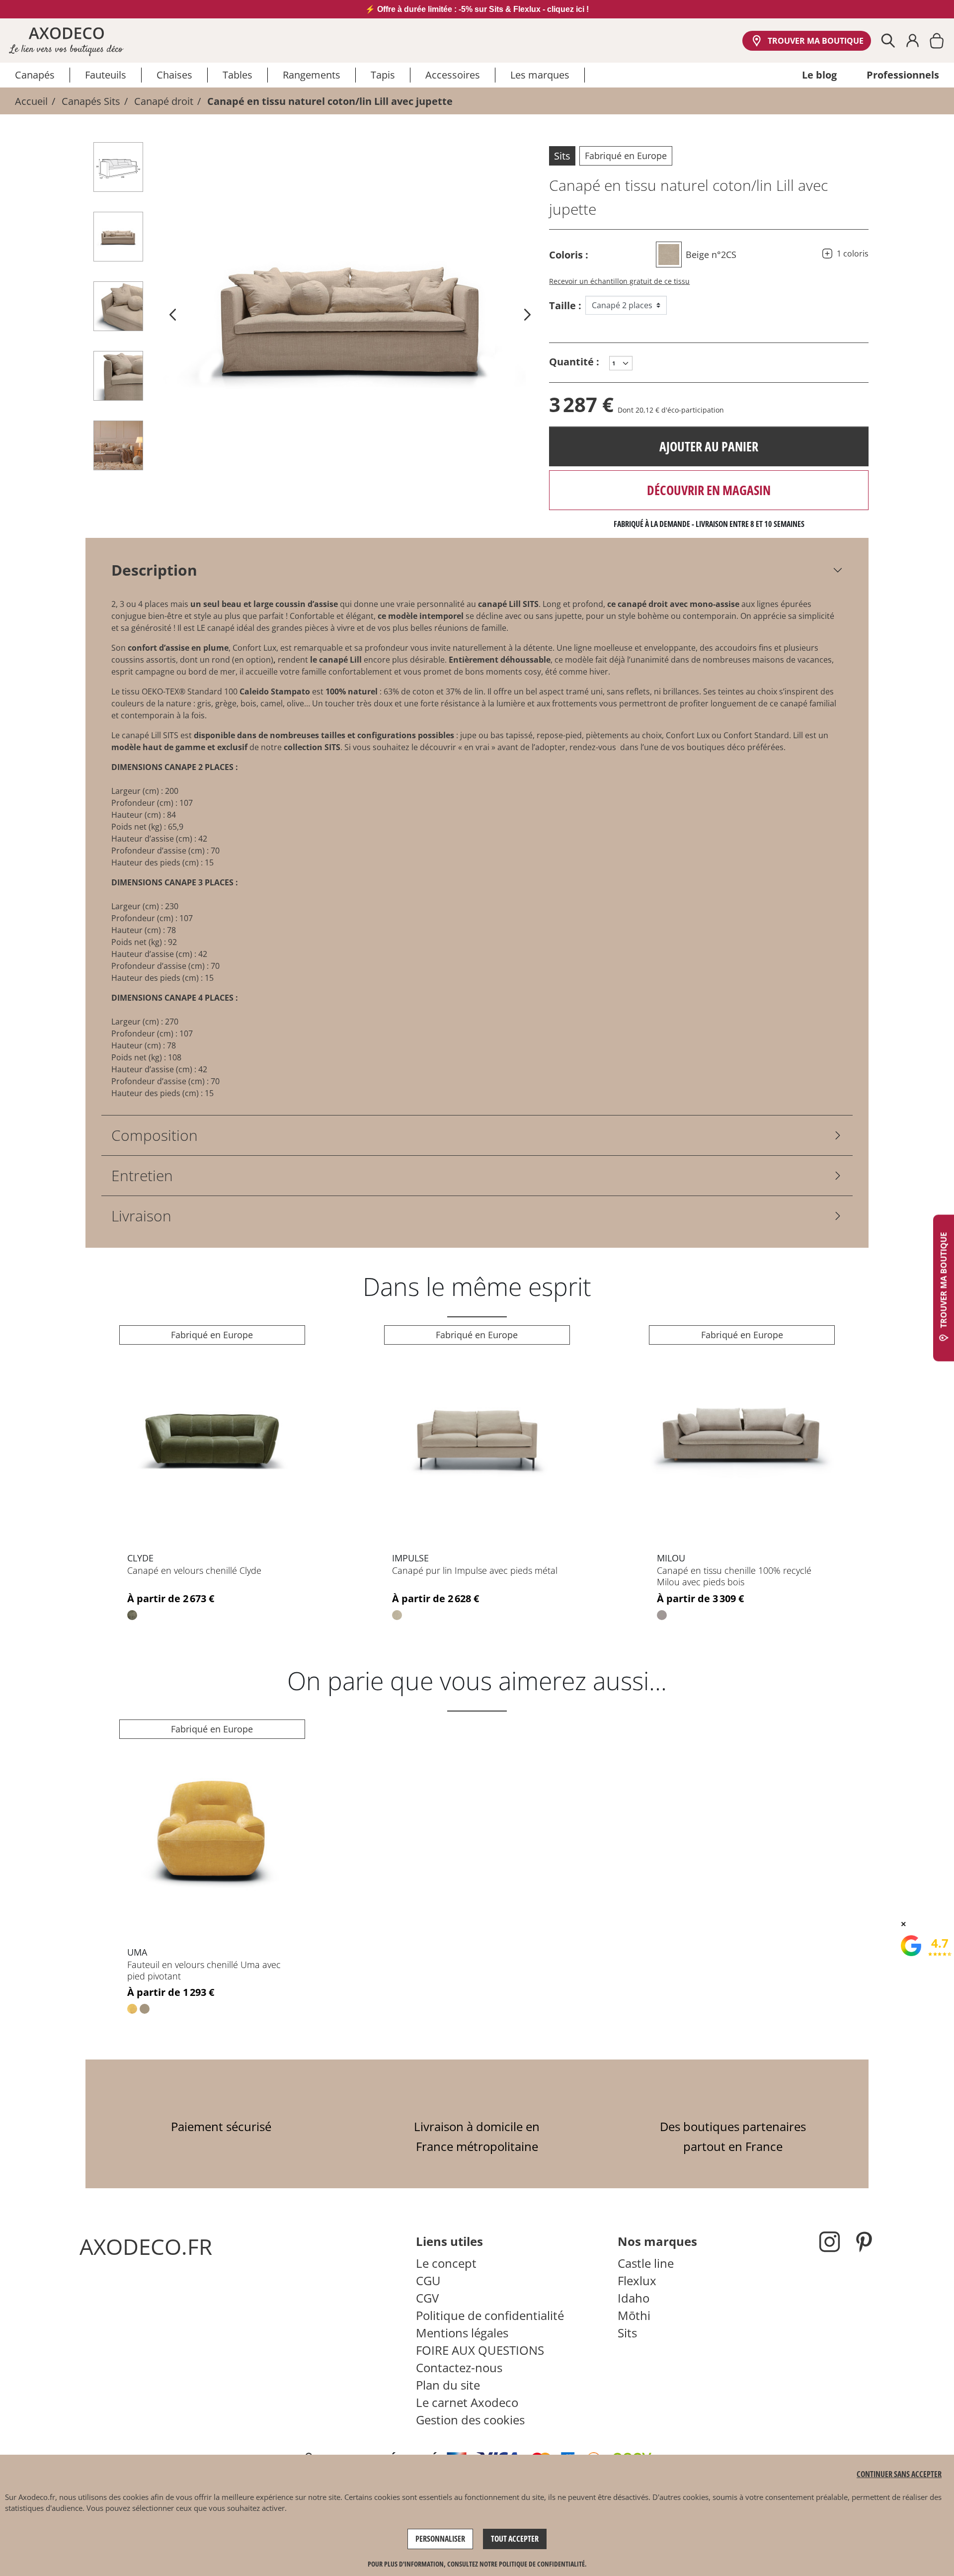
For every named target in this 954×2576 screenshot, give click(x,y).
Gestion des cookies (470, 2420)
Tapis (383, 75)
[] (527, 315)
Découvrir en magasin (709, 490)
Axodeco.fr (37, 2497)
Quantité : (574, 362)
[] (173, 315)
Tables (238, 75)
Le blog (819, 75)
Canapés (35, 75)
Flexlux (637, 2280)
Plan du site (448, 2385)
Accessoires (453, 75)
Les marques (540, 75)
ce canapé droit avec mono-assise (673, 604)
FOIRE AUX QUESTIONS (480, 2350)
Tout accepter (515, 2539)
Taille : (565, 305)
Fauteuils (106, 75)
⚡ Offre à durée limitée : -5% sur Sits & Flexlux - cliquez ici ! (477, 9)
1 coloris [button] (853, 254)
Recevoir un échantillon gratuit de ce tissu (619, 281)
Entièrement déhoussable (500, 660)
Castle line (646, 2263)
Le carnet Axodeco (467, 2402)
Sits (562, 156)
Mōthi (634, 2315)
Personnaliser (440, 2539)
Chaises (174, 75)
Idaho (634, 2298)
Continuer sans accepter (899, 2474)
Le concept (446, 2263)
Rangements (312, 75)
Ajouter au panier (709, 446)
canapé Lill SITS (508, 604)
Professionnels (903, 75)
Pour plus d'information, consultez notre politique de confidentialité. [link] (477, 2564)
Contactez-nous (459, 2367)
